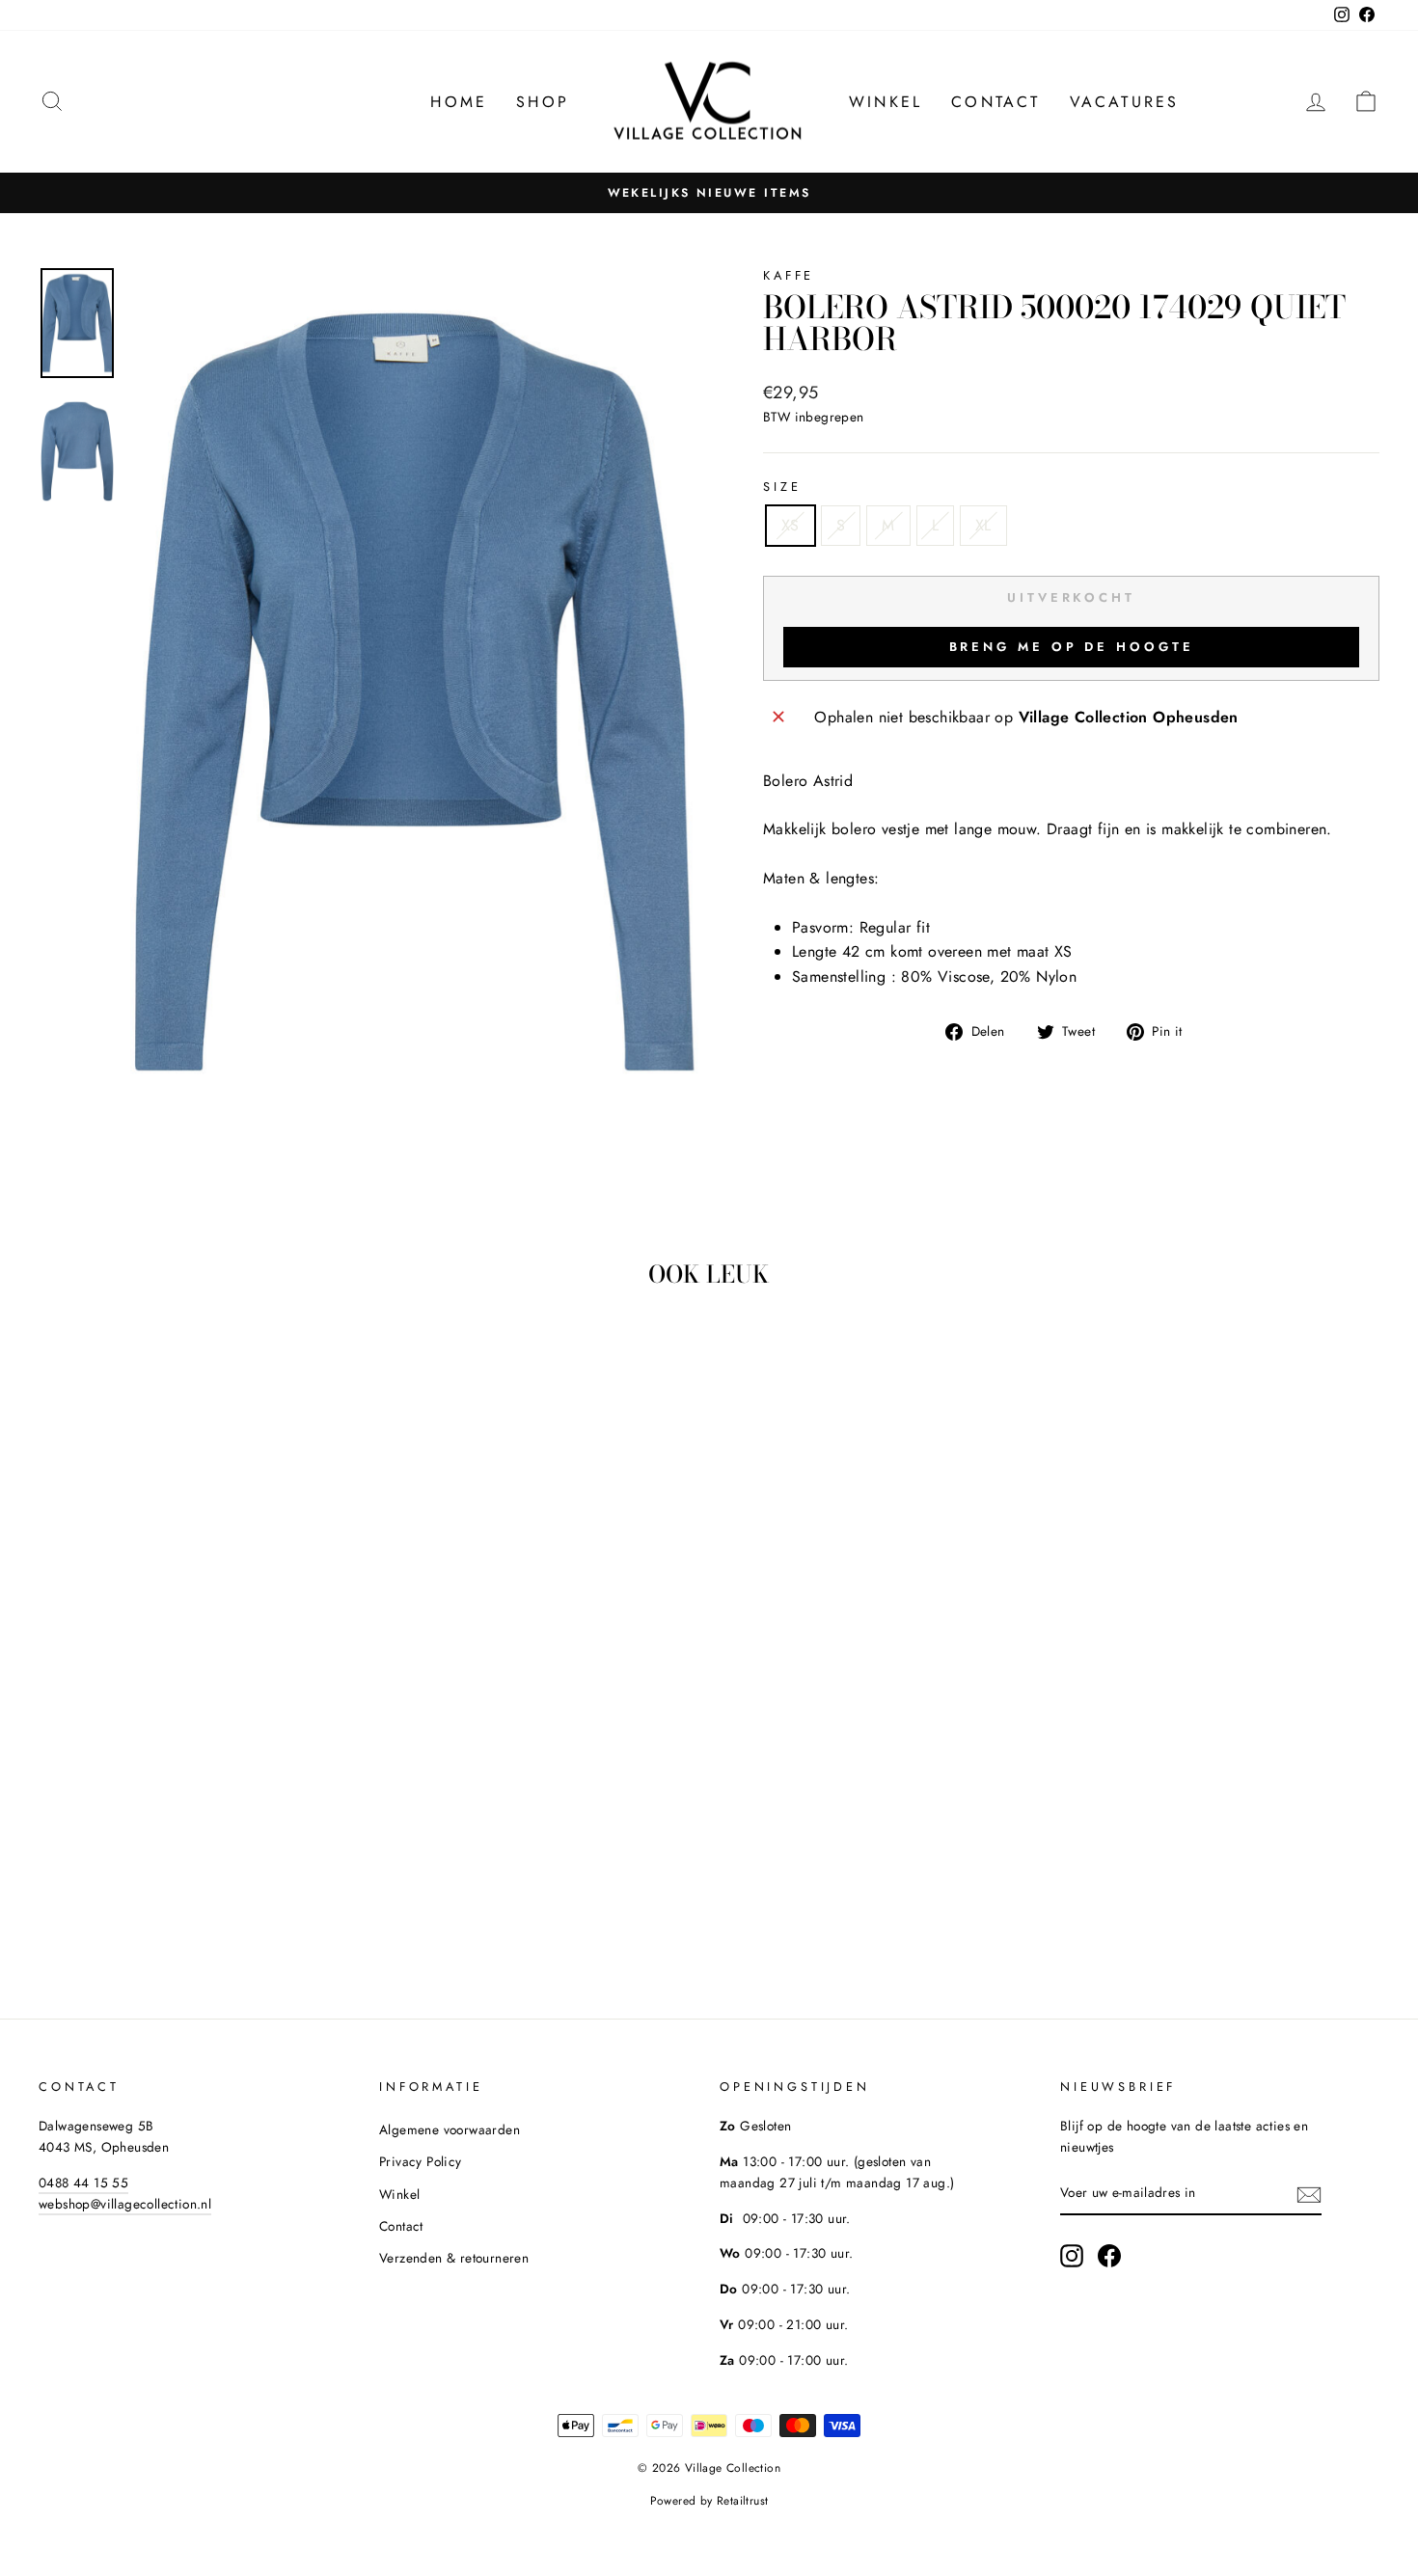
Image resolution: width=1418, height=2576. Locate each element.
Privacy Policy (421, 2161)
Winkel (886, 102)
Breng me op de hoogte (1072, 647)
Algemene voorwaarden (450, 2129)
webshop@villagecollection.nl (125, 2204)
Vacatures (1125, 102)
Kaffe (789, 275)
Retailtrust (742, 2501)
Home (459, 102)
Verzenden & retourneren (454, 2258)
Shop (543, 102)
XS (791, 525)
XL (983, 525)
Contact (995, 102)
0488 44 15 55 (83, 2183)
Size (782, 487)
